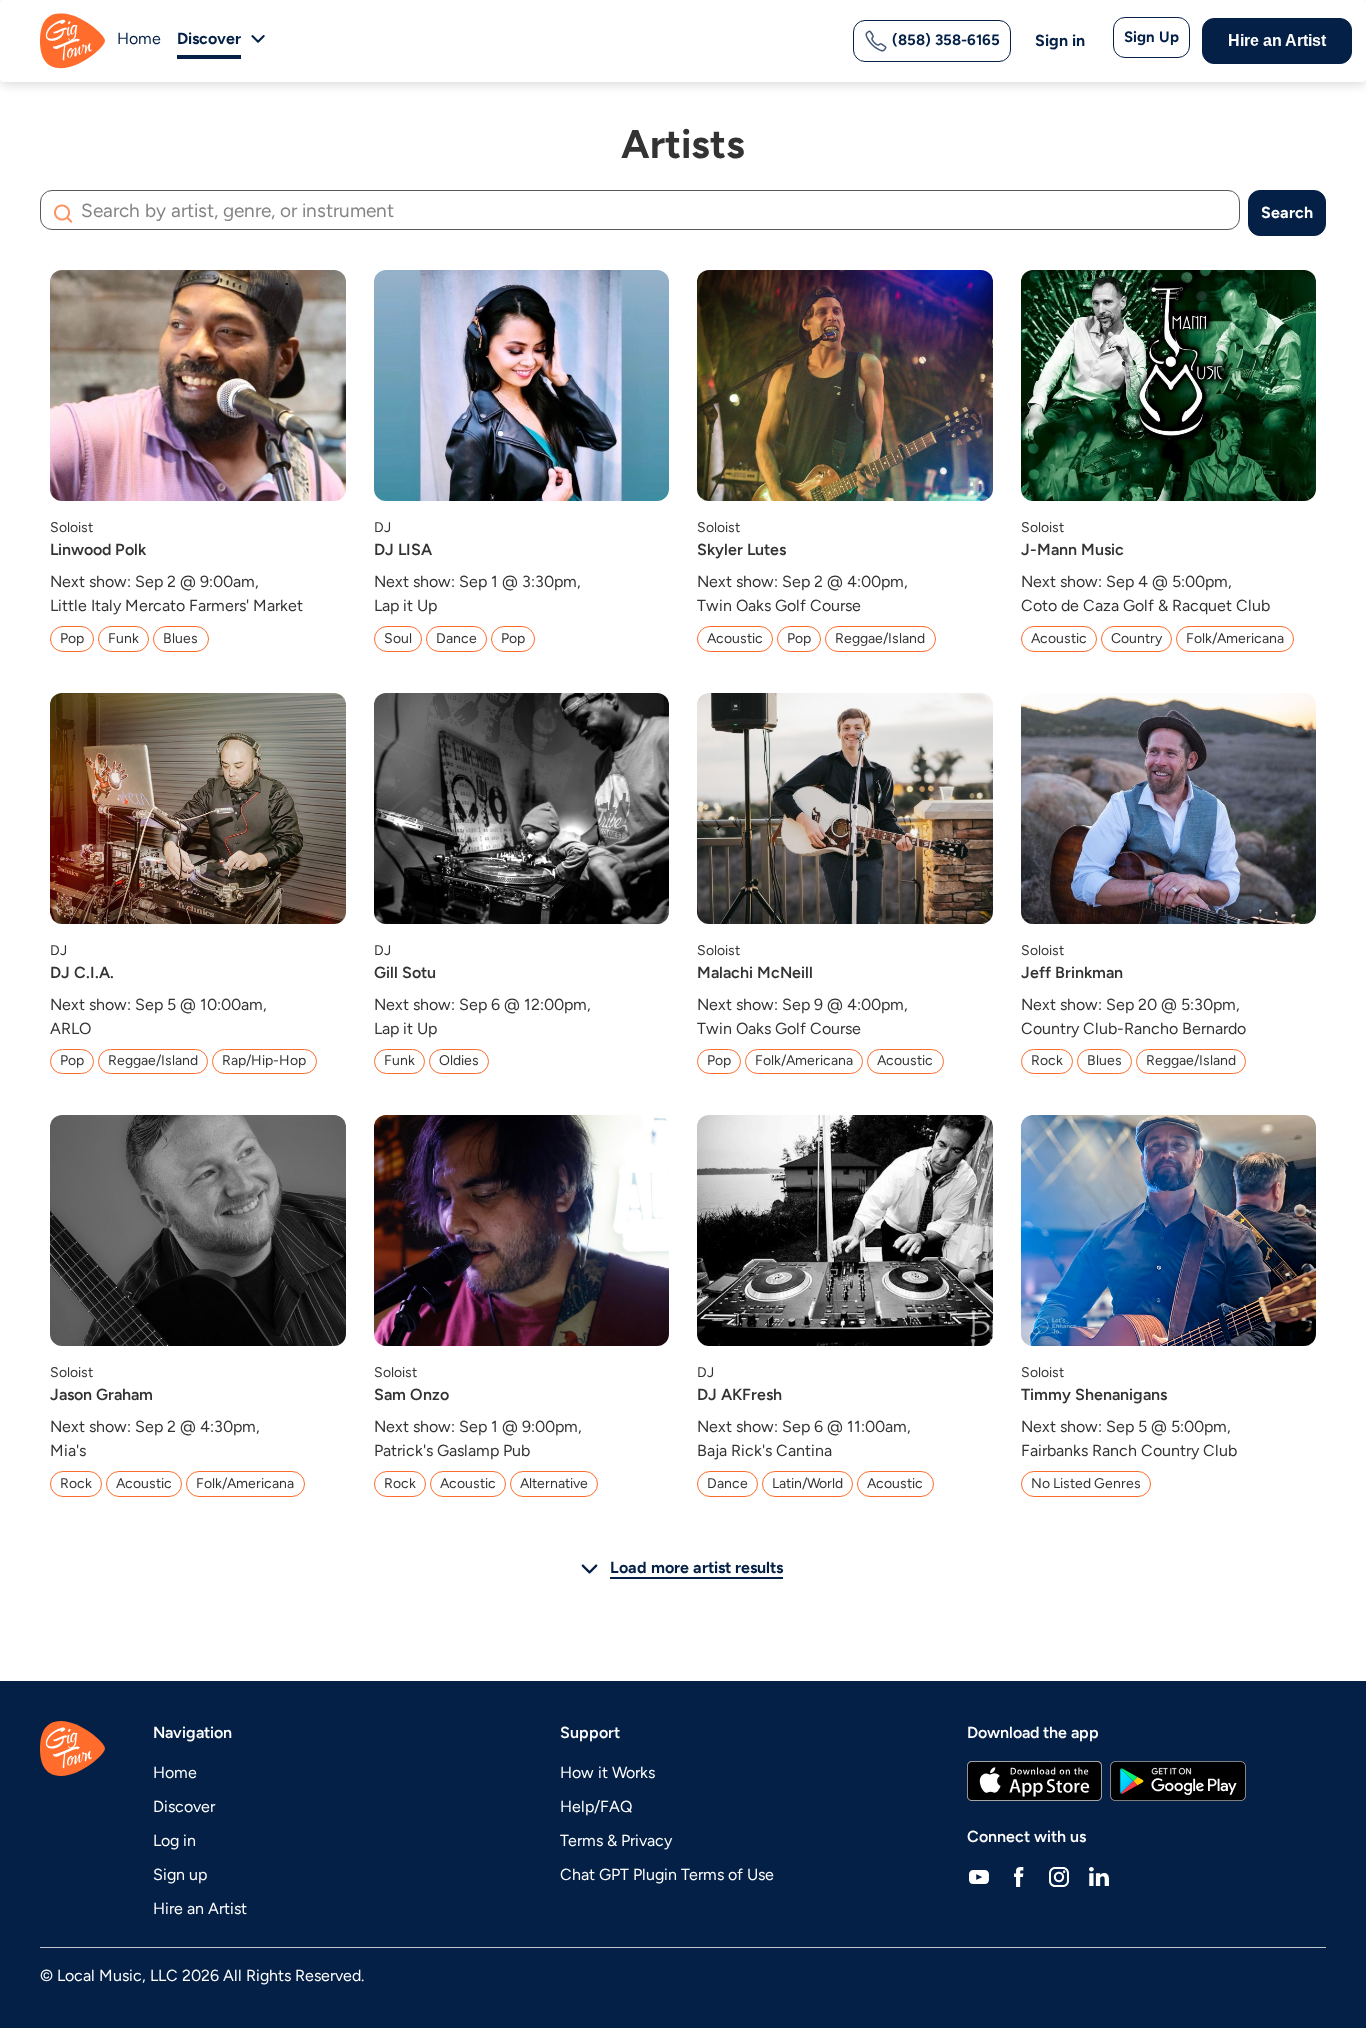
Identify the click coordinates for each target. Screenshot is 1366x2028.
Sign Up (1151, 37)
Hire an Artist (1277, 40)
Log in (174, 1840)
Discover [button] (209, 38)
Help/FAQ (596, 1806)
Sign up (180, 1874)
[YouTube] (979, 1877)
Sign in (1060, 40)
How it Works (607, 1772)
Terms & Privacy (616, 1840)
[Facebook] (1019, 1877)
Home (139, 38)
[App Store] (1034, 1781)
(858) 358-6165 (944, 40)
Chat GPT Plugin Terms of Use (667, 1874)
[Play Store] (1178, 1781)
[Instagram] (1059, 1877)
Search (1287, 212)
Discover (184, 1806)
